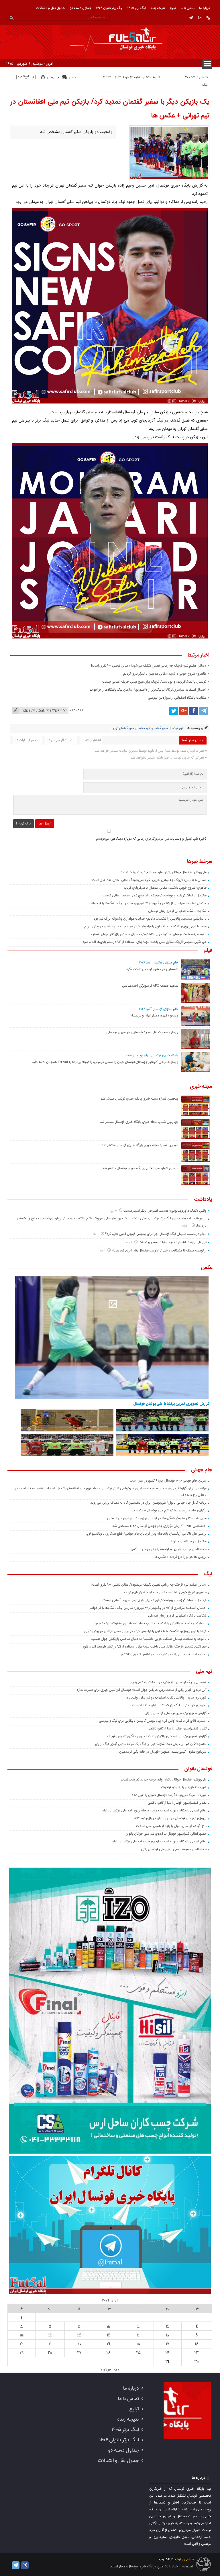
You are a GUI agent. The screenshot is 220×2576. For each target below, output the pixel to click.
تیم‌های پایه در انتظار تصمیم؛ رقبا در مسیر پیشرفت (173, 1242)
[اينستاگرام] (200, 18)
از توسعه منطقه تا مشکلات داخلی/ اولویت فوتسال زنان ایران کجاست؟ (159, 1251)
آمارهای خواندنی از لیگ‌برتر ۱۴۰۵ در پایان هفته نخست (169, 1705)
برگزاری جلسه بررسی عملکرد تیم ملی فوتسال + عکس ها (169, 1511)
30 (197, 2362)
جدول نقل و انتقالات (51, 8)
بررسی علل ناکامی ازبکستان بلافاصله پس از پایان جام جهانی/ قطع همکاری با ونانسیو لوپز (146, 1534)
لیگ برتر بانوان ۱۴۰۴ (109, 8)
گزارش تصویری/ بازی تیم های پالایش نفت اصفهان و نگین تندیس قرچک (157, 1736)
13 (79, 2335)
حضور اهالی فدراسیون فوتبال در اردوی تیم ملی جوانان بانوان (166, 1834)
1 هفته (186, 1226)
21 (50, 2344)
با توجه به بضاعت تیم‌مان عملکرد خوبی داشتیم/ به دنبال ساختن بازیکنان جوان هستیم (149, 934)
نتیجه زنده (158, 8)
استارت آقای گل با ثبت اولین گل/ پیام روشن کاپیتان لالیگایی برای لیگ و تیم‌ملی (153, 1721)
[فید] (208, 18)
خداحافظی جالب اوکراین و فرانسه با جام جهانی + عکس (169, 1549)
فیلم (208, 951)
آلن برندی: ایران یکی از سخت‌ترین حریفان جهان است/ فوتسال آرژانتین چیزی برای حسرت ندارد (142, 1690)
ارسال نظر (45, 824)
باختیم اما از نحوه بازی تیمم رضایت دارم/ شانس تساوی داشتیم (164, 1654)
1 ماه (96, 1234)
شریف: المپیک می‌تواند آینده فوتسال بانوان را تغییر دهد (169, 1795)
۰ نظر (72, 77)
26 (108, 2353)
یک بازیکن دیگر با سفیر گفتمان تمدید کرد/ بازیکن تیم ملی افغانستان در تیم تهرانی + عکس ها (110, 109)
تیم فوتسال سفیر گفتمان (168, 728)
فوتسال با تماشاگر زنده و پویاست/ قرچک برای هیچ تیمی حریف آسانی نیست (154, 682)
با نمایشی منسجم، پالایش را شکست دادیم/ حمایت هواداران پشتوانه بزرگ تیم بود (150, 919)
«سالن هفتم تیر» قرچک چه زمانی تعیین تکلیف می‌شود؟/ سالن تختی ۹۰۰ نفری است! (149, 666)
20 (79, 2344)
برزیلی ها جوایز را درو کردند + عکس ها (180, 1557)
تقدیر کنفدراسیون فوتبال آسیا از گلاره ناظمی (177, 1729)
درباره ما (205, 8)
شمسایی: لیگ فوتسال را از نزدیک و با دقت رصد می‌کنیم (168, 1682)
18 (138, 2344)
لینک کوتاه (76, 710)
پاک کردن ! (23, 824)
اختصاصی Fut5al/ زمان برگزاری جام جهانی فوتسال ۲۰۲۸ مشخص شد (159, 1526)
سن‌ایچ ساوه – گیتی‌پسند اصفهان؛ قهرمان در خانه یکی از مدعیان (163, 1752)
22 (21, 2344)
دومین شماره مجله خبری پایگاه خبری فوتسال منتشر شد (140, 1168)
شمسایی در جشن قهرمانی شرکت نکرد (152, 969)
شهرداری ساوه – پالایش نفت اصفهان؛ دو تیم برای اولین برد (166, 1698)
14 (50, 2335)
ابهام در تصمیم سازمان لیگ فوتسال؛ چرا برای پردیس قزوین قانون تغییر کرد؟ (156, 1234)
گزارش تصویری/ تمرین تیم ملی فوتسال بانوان (176, 1713)
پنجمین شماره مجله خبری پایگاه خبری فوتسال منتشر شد (139, 1099)
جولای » (106, 2370)
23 (197, 2353)
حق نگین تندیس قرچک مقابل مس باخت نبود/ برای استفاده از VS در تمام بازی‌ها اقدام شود (145, 942)
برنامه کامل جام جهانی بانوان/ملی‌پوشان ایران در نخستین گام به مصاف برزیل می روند (148, 1503)
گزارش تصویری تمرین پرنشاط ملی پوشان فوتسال (171, 1404)
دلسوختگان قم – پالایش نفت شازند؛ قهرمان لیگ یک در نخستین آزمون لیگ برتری (151, 1744)
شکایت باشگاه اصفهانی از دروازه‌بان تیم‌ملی (177, 698)
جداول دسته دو (80, 8)
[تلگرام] (191, 18)
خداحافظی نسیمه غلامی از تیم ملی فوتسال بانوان (173, 1849)
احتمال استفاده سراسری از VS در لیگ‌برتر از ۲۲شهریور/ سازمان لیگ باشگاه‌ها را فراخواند (148, 690)
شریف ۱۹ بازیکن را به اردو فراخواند (183, 1787)
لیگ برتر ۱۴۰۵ (136, 8)
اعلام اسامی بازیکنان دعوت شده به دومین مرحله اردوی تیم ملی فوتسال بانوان (154, 1811)
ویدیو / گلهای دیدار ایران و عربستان (154, 1016)
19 (108, 2344)
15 (22, 2335)
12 (109, 2335)
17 (168, 2344)
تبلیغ (173, 8)
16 (197, 2344)
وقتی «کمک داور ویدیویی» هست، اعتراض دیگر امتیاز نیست (165, 1211)
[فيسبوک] (194, 711)
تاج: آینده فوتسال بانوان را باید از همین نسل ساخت (171, 1826)
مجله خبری (201, 1087)
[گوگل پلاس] (184, 711)
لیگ (205, 85)
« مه (117, 2370)
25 (139, 2353)
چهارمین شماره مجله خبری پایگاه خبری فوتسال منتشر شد (139, 1122)
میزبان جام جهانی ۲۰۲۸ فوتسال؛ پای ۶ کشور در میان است (168, 1481)
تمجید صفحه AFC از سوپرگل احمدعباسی (150, 986)
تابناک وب (166, 2559)
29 (22, 2353)
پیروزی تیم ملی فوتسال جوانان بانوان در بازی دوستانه (170, 1818)
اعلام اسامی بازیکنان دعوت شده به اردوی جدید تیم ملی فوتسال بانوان (159, 1842)
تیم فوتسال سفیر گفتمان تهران (131, 728)
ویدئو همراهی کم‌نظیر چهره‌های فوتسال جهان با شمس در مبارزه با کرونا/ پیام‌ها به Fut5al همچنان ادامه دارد (105, 1062)
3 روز (114, 1211)
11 (138, 2335)
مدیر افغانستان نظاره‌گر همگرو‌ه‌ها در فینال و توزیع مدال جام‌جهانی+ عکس (157, 1518)
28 (50, 2353)
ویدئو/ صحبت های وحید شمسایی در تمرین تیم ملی (142, 1032)
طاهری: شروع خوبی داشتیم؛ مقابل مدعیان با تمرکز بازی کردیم (165, 674)
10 (168, 2335)
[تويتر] (174, 711)
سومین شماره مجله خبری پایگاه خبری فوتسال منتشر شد (140, 1145)
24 (167, 2353)
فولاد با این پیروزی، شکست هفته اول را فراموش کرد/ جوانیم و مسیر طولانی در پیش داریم (145, 926)
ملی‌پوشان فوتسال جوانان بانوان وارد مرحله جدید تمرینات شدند (164, 872)
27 (79, 2353)
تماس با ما (187, 8)
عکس (207, 1268)
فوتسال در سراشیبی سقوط (189, 1541)
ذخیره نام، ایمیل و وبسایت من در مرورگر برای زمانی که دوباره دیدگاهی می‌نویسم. (151, 839)
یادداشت (203, 1200)
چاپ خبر (53, 77)
